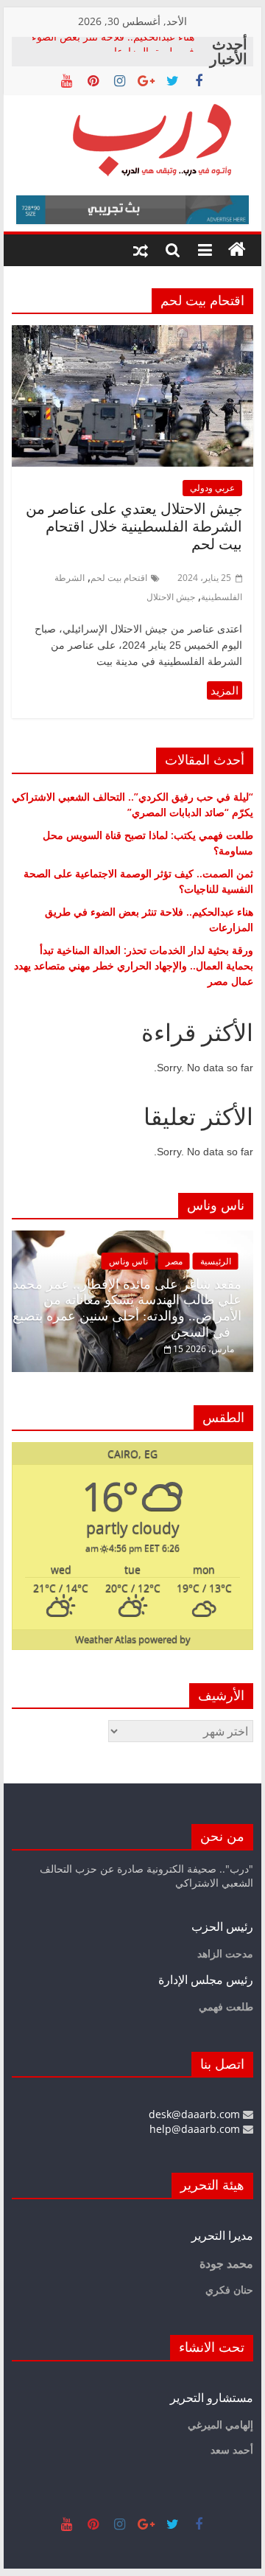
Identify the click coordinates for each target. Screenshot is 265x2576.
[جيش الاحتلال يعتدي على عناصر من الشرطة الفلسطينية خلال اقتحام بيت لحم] (132, 334)
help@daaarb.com (196, 2129)
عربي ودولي (212, 488)
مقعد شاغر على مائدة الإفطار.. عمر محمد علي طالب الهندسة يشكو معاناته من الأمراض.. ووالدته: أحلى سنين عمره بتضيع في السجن (127, 1308)
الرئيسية (216, 1261)
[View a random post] (141, 250)
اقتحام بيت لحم (119, 578)
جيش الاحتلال (171, 597)
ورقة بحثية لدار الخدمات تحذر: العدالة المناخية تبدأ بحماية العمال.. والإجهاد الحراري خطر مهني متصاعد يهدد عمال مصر (134, 965)
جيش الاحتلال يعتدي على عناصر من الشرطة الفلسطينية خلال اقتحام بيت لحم (134, 526)
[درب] (237, 250)
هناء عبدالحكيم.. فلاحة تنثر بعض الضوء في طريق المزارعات (113, 51)
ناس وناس (128, 1261)
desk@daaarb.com (196, 2114)
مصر (174, 1261)
